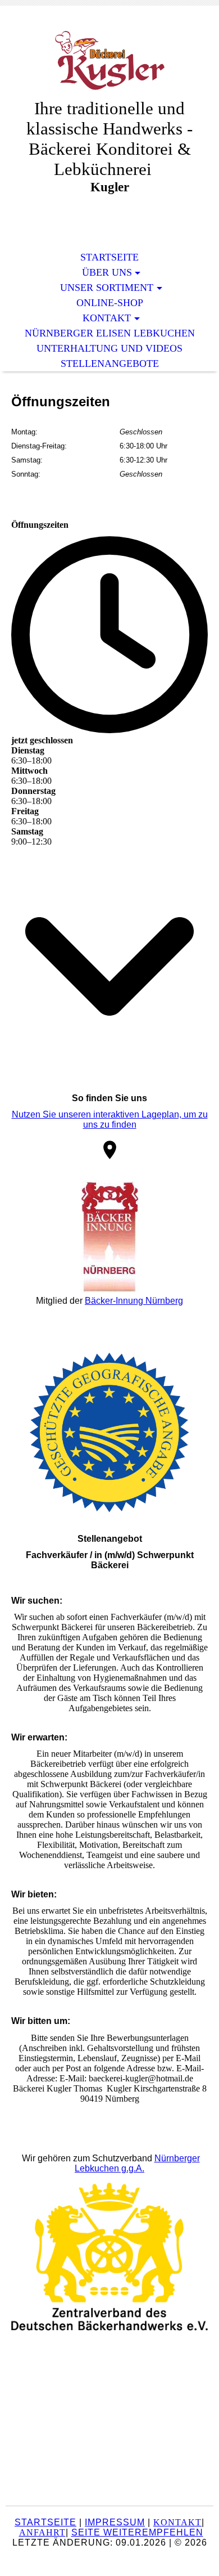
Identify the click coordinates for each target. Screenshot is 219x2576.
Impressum (115, 2522)
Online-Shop (110, 303)
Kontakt (107, 318)
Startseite (109, 257)
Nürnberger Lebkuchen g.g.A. (137, 2163)
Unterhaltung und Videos (109, 348)
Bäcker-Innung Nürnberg (134, 1301)
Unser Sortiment (107, 288)
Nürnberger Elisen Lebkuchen (110, 333)
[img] (109, 60)
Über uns (107, 272)
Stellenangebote (110, 363)
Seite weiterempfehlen (137, 2532)
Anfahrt (42, 2532)
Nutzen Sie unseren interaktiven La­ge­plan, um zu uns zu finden (110, 1119)
